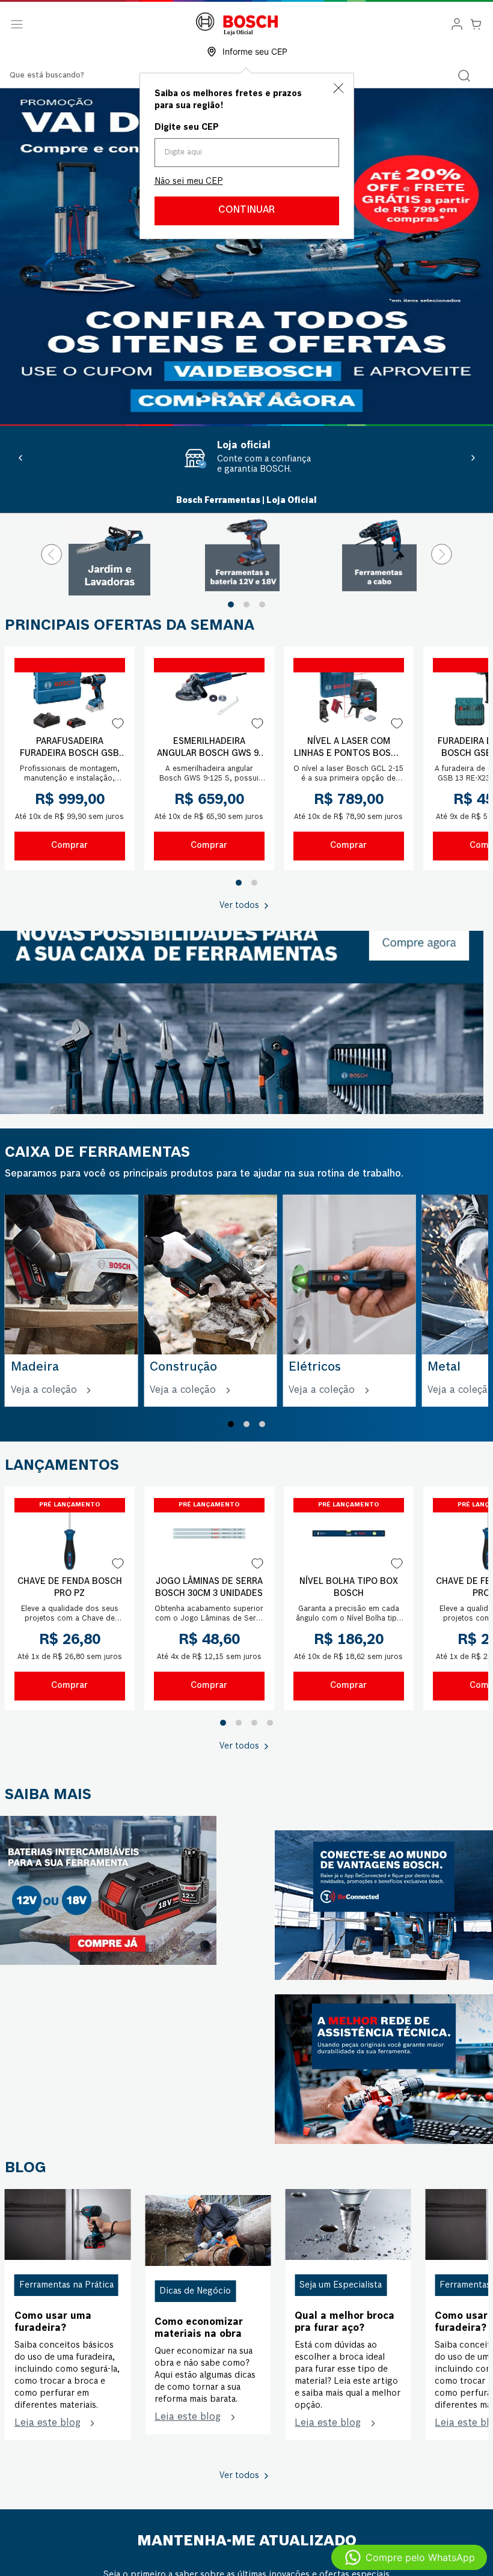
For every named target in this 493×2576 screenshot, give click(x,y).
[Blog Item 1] (68, 2306)
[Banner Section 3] (108, 1972)
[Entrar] (457, 24)
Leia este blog (47, 2504)
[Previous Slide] (20, 458)
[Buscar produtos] (464, 76)
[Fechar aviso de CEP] (338, 88)
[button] (200, 395)
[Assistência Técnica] (384, 2150)
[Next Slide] (473, 458)
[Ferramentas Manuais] (242, 1022)
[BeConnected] (384, 1986)
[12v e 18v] (246, 554)
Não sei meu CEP (189, 181)
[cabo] (384, 554)
